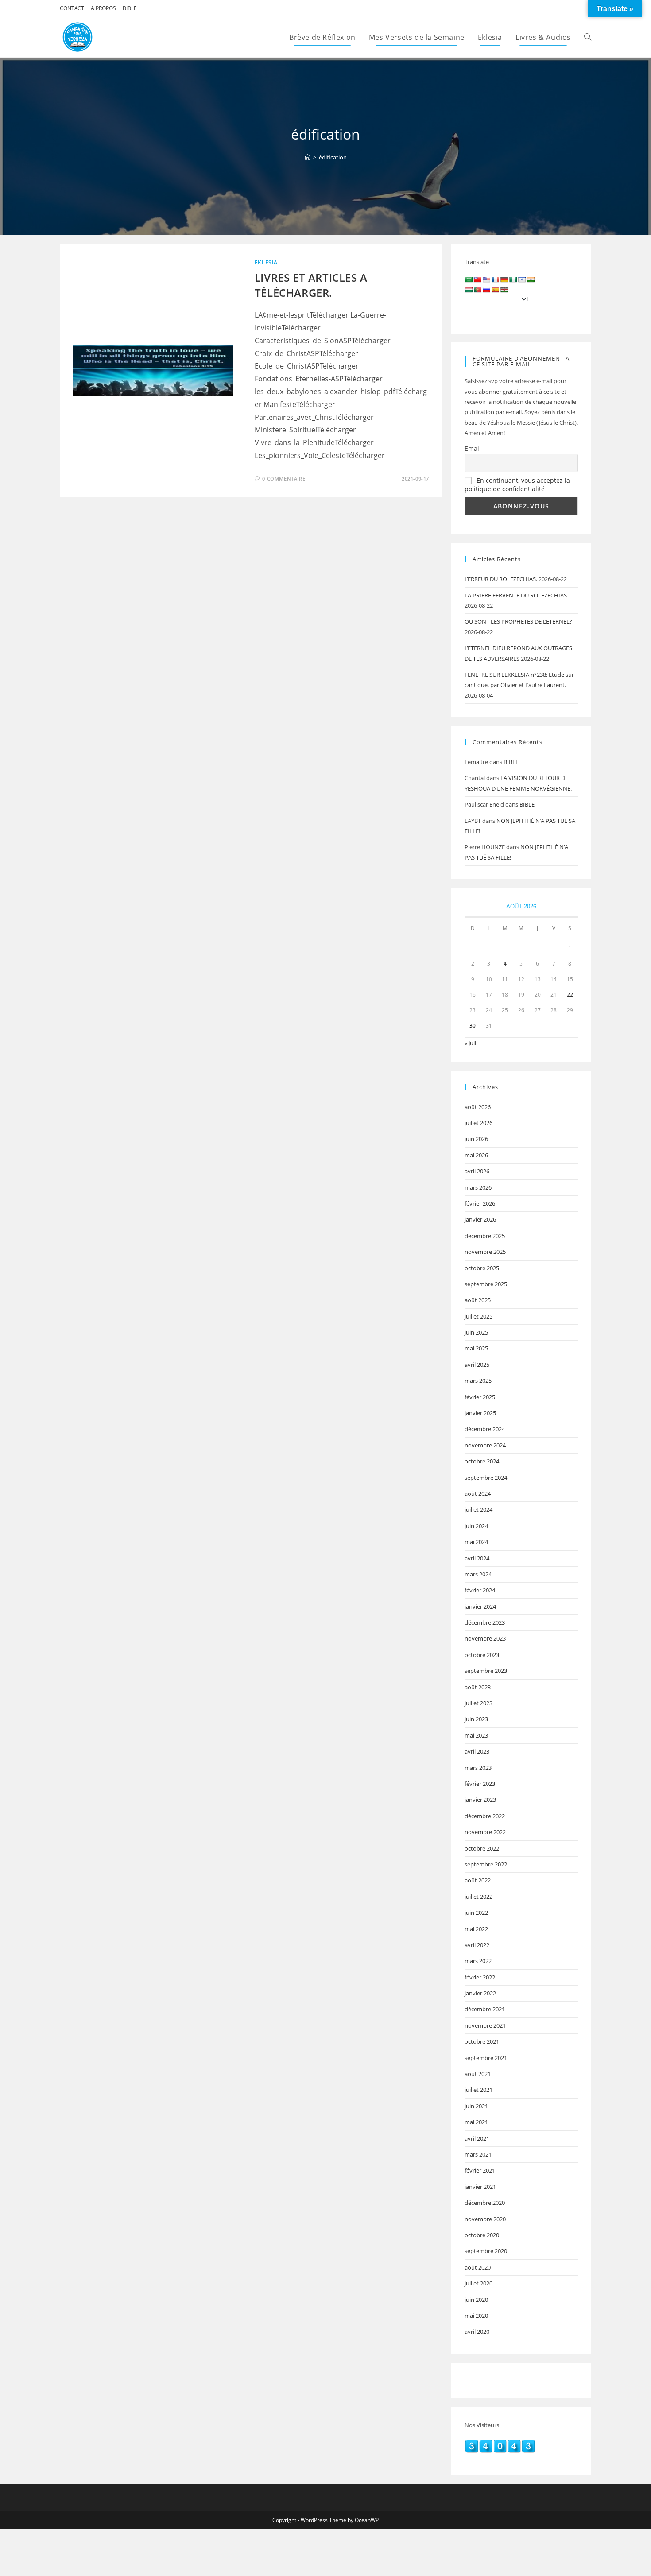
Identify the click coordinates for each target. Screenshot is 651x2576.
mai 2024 (476, 1542)
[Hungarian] (469, 290)
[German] (504, 279)
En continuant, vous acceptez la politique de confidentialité (517, 485)
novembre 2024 (485, 1445)
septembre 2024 (486, 1478)
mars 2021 (478, 2154)
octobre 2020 (482, 2235)
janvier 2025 (480, 1413)
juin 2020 (476, 2300)
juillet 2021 (479, 2090)
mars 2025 (478, 1381)
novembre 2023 (485, 1638)
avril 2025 (477, 1365)
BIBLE (130, 8)
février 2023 (480, 1784)
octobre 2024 (482, 1461)
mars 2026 (478, 1187)
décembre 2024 (485, 1429)
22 (570, 995)
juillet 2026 (479, 1123)
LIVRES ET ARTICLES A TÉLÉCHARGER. (311, 285)
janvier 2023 (480, 1800)
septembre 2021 (486, 2058)
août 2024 (478, 1494)
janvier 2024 (480, 1606)
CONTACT (72, 8)
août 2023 (478, 1687)
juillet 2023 (479, 1703)
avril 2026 (477, 1171)
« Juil (470, 1043)
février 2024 (480, 1590)
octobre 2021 (482, 2041)
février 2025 (480, 1397)
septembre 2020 (486, 2251)
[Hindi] (531, 279)
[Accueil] (308, 157)
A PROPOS (103, 8)
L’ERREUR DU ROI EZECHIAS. (501, 579)
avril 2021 (477, 2138)
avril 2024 (477, 1558)
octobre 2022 (482, 1848)
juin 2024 (476, 1526)
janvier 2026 (480, 1219)
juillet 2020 (479, 2283)
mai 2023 (476, 1735)
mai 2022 (476, 1929)
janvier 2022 (480, 1993)
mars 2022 (478, 1961)
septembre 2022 (486, 1864)
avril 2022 (477, 1945)
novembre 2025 (485, 1252)
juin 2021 (476, 2106)
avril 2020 (477, 2332)
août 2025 (478, 1300)
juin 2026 (476, 1139)
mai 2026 (476, 1155)
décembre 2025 (485, 1236)
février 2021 (480, 2170)
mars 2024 (478, 1574)
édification (333, 157)
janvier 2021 (480, 2187)
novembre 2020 (485, 2219)
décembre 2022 (485, 1816)
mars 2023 (478, 1768)
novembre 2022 (485, 1832)
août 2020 (478, 2267)
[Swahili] (504, 290)
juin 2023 (476, 1719)
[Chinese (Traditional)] (477, 279)
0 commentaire (284, 479)
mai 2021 (476, 2122)
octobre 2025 (482, 1268)
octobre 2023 (482, 1655)
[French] (495, 279)
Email (473, 448)
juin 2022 (476, 1913)
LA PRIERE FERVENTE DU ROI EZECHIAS (516, 595)
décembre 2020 (485, 2203)
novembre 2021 (485, 2025)
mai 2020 (476, 2316)
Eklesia (266, 262)
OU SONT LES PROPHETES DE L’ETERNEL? (518, 621)
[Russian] (486, 290)
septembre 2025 (486, 1284)
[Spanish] (495, 290)
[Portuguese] (477, 290)
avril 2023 (477, 1751)
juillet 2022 (479, 1897)
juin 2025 (476, 1332)
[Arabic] (469, 279)
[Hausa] (513, 279)
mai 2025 (476, 1348)
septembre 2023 (486, 1671)
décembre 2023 (485, 1622)
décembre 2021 (485, 2009)
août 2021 (478, 2074)
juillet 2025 (479, 1316)
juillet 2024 (479, 1509)
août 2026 (478, 1107)
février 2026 (480, 1203)
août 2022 (478, 1880)
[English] (486, 279)
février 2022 (480, 1977)
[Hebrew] (522, 279)
